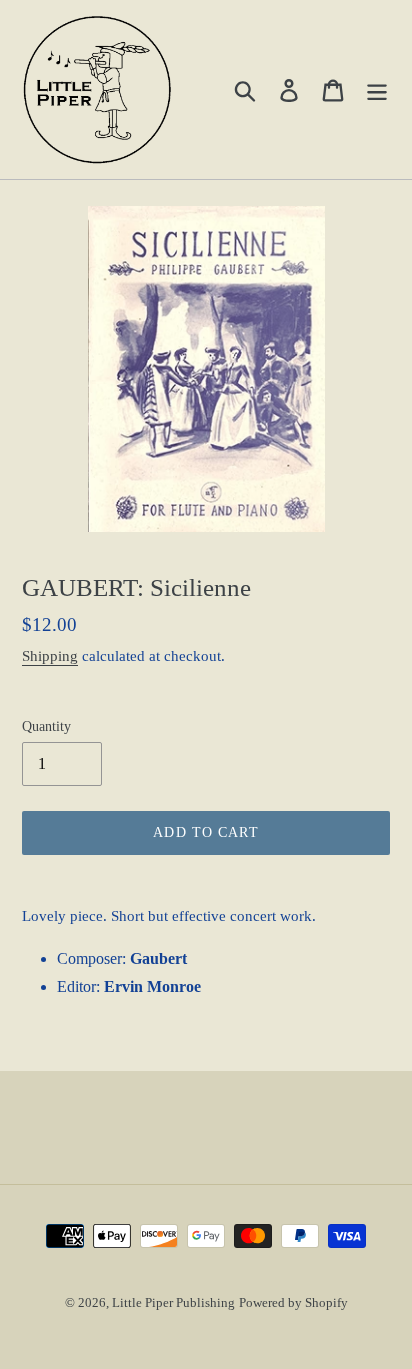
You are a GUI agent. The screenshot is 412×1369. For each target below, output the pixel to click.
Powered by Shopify (293, 1302)
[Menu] (377, 89)
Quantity (46, 726)
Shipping (50, 656)
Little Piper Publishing (173, 1302)
